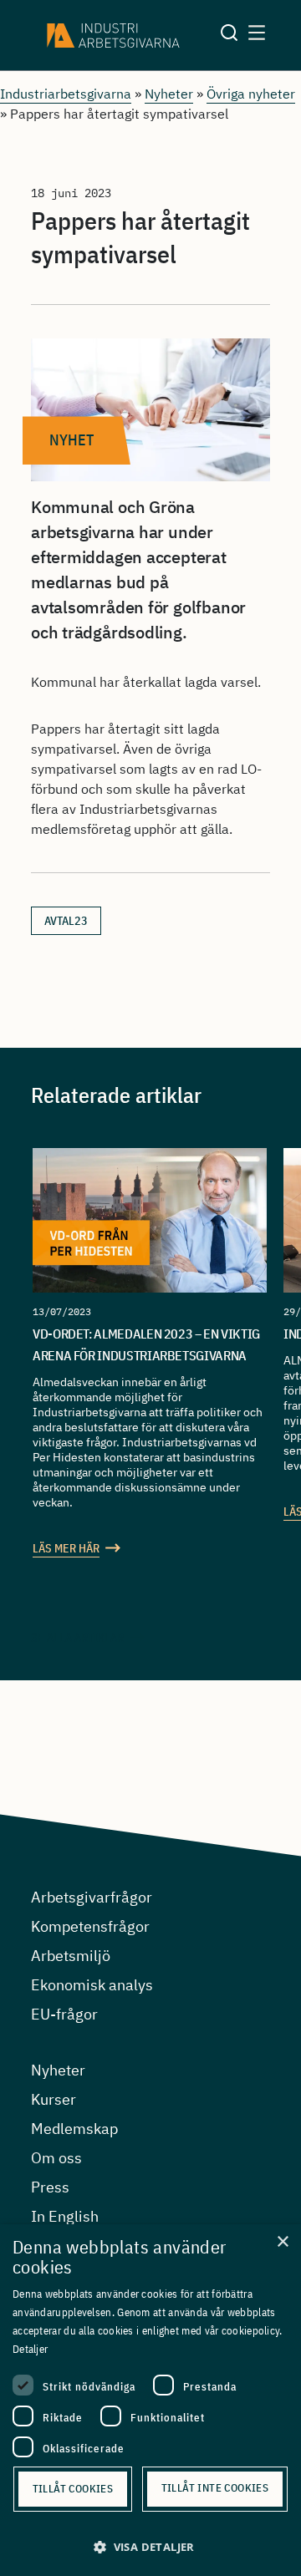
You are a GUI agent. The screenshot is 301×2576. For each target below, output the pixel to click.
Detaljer (30, 2349)
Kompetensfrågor (90, 1926)
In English (65, 2216)
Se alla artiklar (77, 1638)
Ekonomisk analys (92, 1985)
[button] (150, 2547)
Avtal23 (66, 921)
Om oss (56, 2158)
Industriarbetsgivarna (66, 94)
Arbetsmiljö (71, 1956)
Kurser (54, 2099)
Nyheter (169, 94)
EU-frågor (64, 2014)
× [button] (282, 2242)
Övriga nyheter (251, 94)
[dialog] (150, 2400)
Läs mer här (66, 1548)
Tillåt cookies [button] (73, 2489)
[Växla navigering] (257, 35)
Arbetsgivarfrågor (92, 1897)
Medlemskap (74, 2129)
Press (50, 2187)
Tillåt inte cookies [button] (215, 2488)
